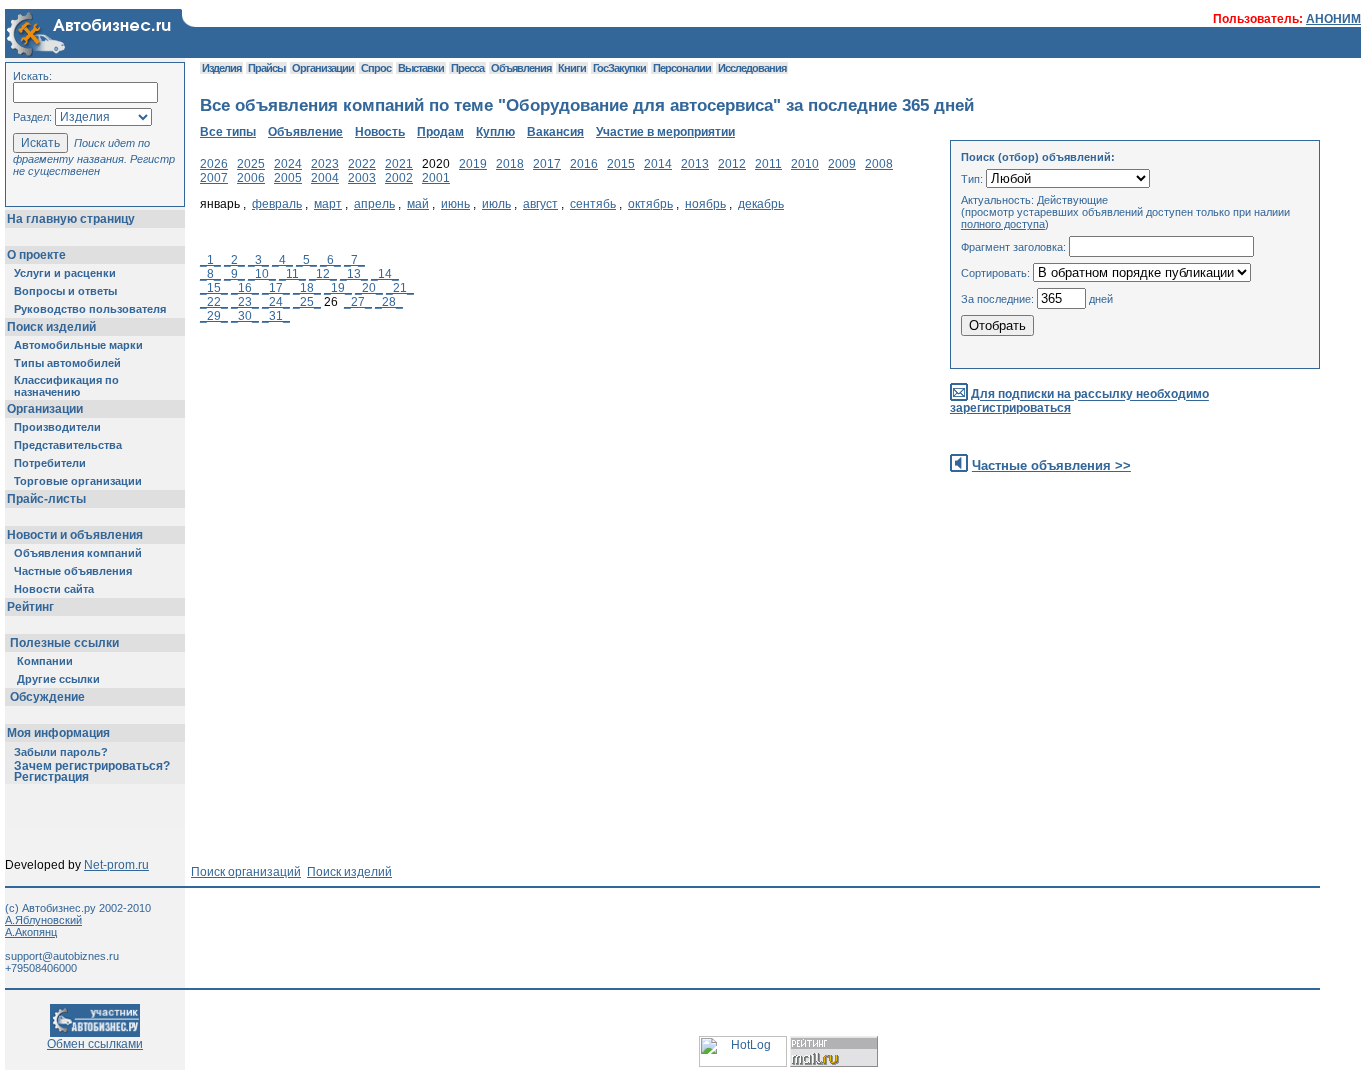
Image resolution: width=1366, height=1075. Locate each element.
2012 (732, 164)
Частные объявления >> (1051, 465)
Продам (440, 132)
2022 (362, 164)
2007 (214, 178)
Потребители (50, 463)
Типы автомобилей (67, 363)
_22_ (214, 302)
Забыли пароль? (61, 752)
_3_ (258, 260)
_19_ (338, 288)
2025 (251, 164)
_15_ (214, 288)
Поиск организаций (246, 872)
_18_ (307, 288)
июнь (455, 204)
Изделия (221, 68)
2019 (473, 164)
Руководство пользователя (90, 309)
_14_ (385, 274)
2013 (695, 164)
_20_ (369, 288)
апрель (374, 204)
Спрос (376, 68)
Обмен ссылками (95, 1044)
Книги (572, 68)
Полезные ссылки (64, 643)
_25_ (307, 302)
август (540, 204)
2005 (288, 178)
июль (496, 204)
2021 (399, 164)
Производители (57, 427)
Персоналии (682, 68)
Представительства (68, 445)
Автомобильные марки (78, 345)
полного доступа (1003, 224)
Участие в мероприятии (665, 132)
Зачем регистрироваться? (92, 766)
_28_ (389, 302)
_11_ (292, 274)
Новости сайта (54, 589)
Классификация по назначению (66, 386)
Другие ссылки (58, 679)
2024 (288, 164)
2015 (621, 164)
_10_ (262, 274)
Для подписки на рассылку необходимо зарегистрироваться (1079, 401)
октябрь (650, 204)
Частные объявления (73, 571)
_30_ (245, 316)
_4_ (282, 260)
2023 (325, 164)
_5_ (306, 260)
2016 (584, 164)
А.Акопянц (31, 932)
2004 (325, 178)
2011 (768, 164)
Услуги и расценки (65, 273)
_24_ (276, 302)
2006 (251, 178)
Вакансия (555, 132)
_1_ (210, 260)
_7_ (354, 260)
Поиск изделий (51, 327)
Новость (380, 132)
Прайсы (266, 68)
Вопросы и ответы (65, 291)
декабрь (761, 204)
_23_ (245, 302)
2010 (805, 164)
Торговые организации (78, 481)
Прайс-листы (46, 499)
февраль (277, 204)
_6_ (330, 260)
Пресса (467, 68)
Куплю (495, 132)
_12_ (323, 274)
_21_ (400, 288)
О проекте (36, 255)
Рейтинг (30, 607)
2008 (879, 164)
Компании (45, 661)
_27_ (358, 302)
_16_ (245, 288)
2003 (362, 178)
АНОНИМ (1333, 19)
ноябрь (705, 204)
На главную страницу (71, 219)
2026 (214, 164)
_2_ (234, 260)
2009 (842, 164)
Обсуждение (47, 697)
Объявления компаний (78, 553)
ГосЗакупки (619, 68)
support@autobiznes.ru (62, 956)
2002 (399, 178)
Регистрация (51, 777)
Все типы (228, 132)
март (328, 204)
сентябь (593, 204)
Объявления (521, 68)
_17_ (276, 288)
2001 (436, 178)
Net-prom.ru (116, 865)
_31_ (276, 316)
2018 (510, 164)
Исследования (752, 68)
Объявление (305, 132)
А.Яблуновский (43, 920)
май (418, 204)
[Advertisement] (564, 518)
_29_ (214, 316)
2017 (547, 164)
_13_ (354, 274)
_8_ (210, 274)
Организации (45, 409)
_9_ (234, 274)
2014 (658, 164)
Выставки (421, 68)
